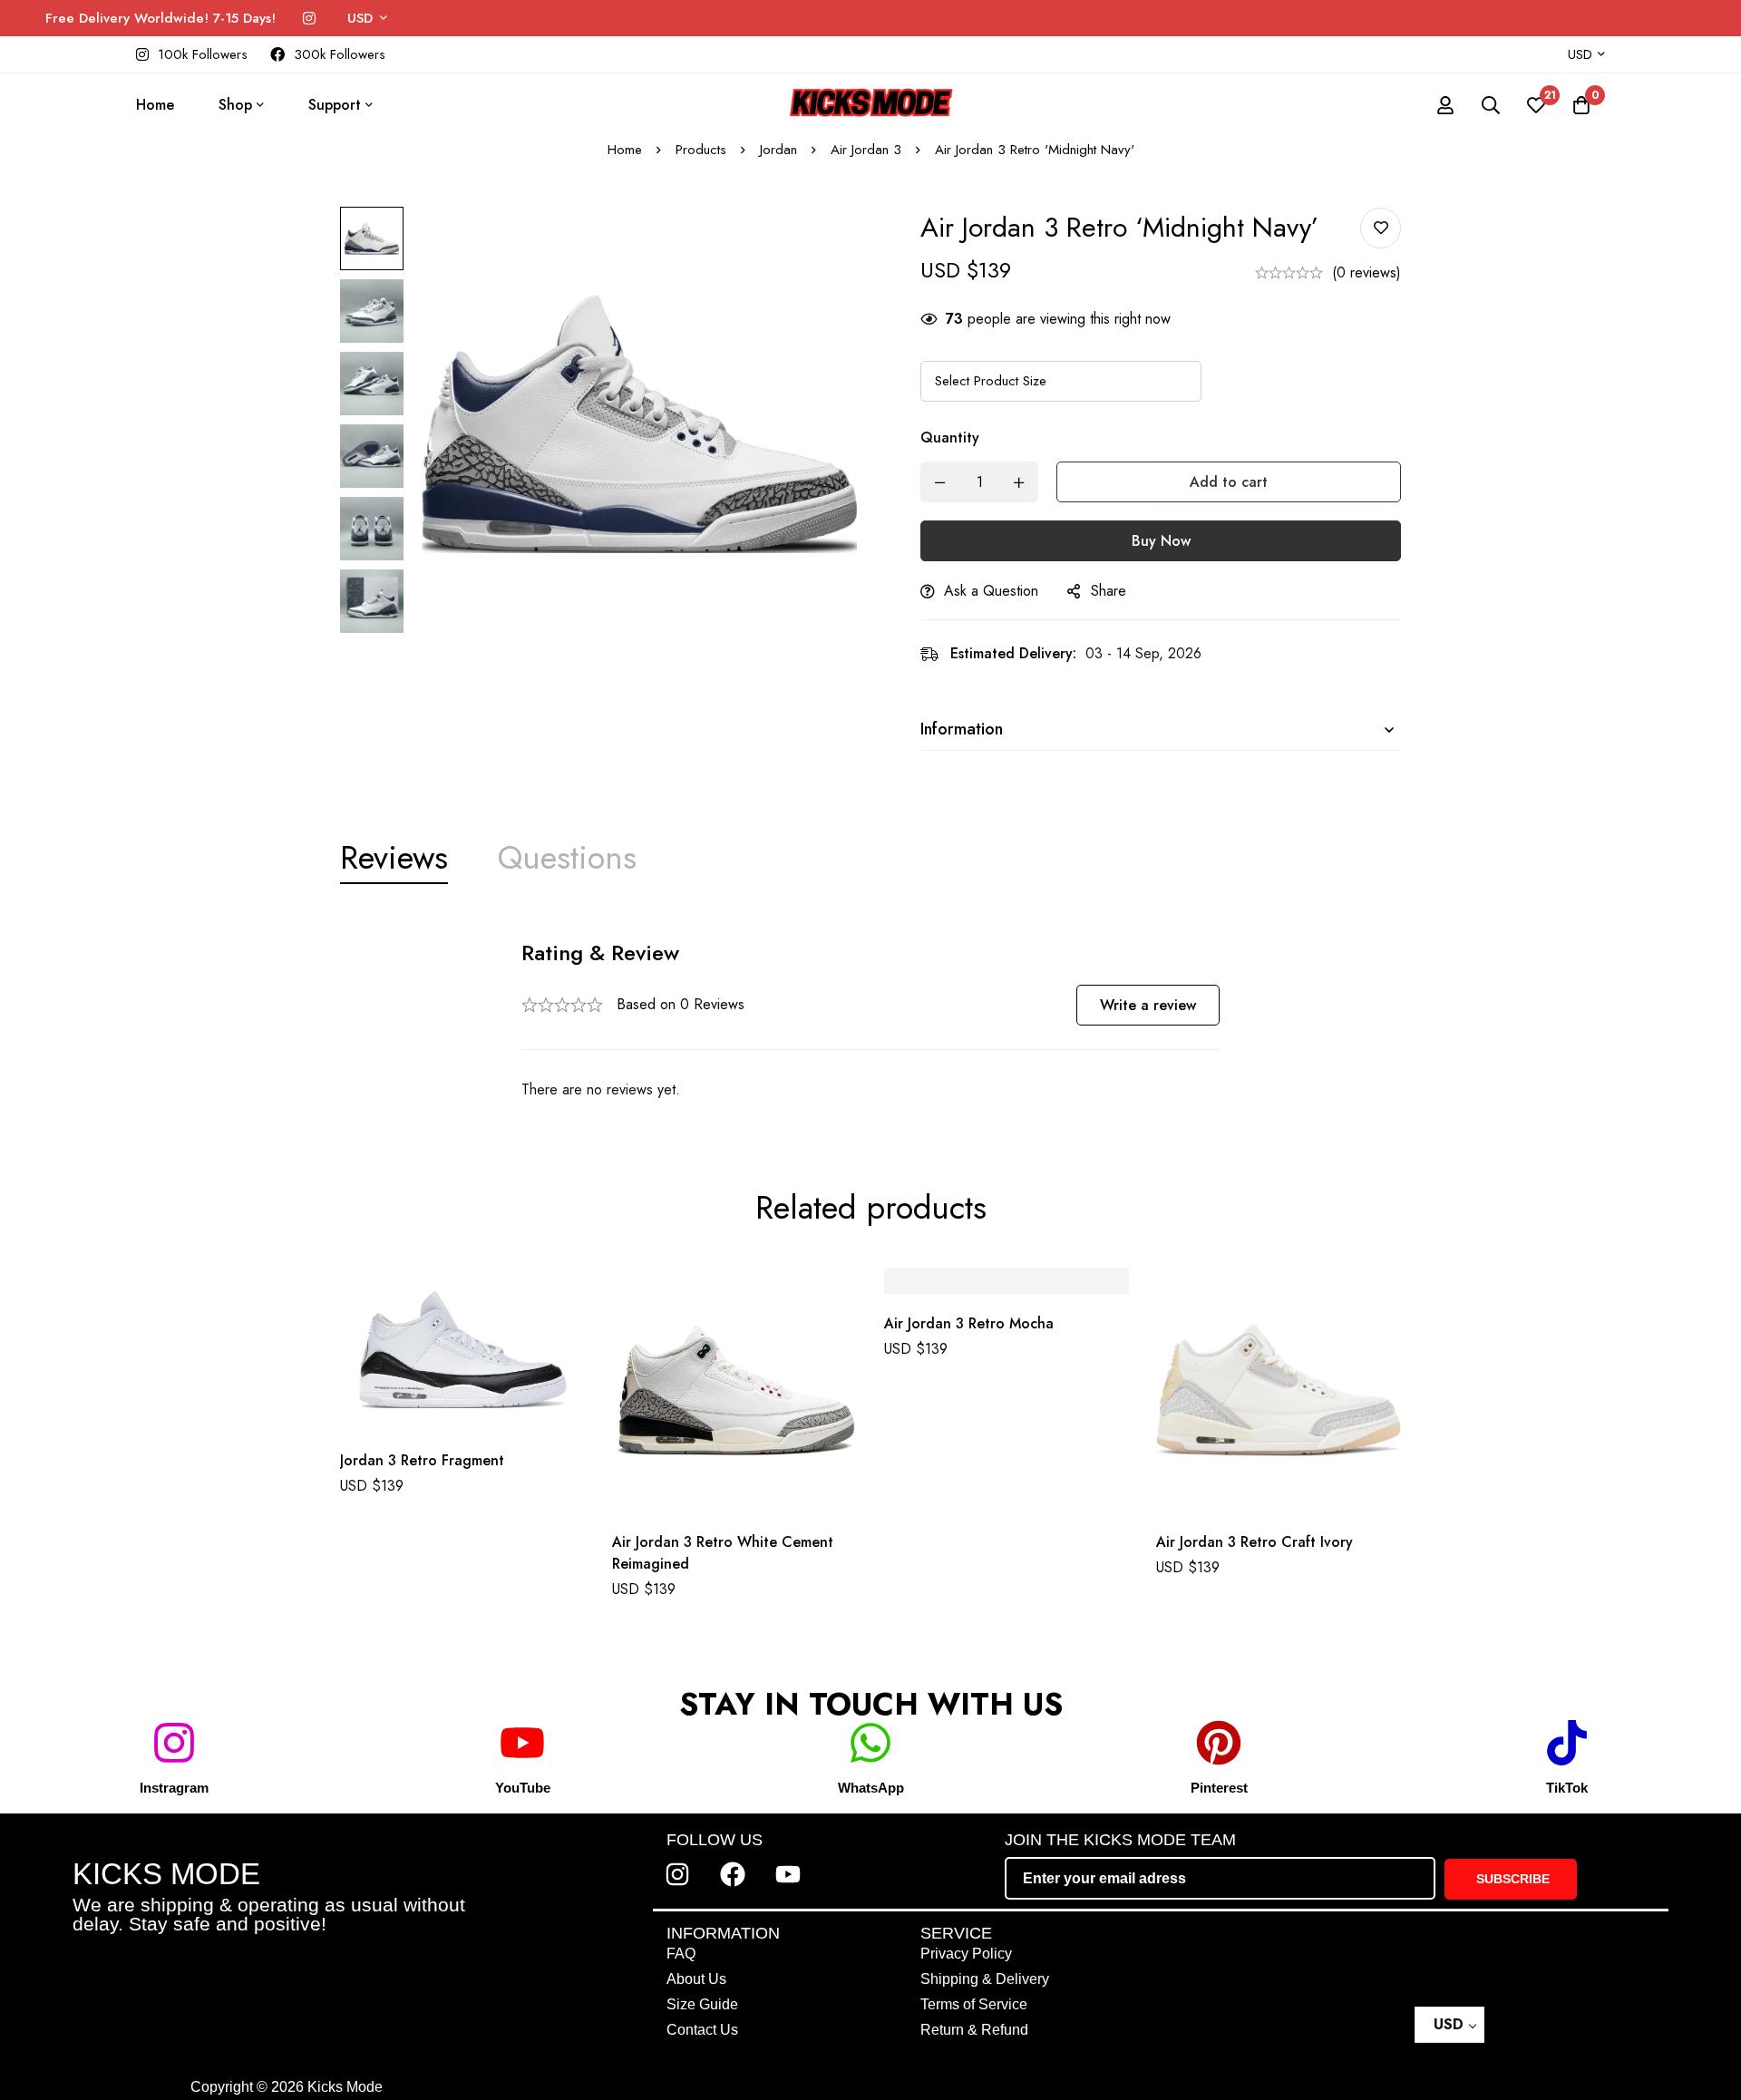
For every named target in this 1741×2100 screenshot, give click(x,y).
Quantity (950, 437)
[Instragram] (174, 1743)
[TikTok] (1567, 1743)
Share (1109, 591)
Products (701, 150)
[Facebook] (733, 1874)
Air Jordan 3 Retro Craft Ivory (1255, 1542)
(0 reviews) (1367, 272)
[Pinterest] (1219, 1743)
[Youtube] (788, 1874)
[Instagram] (309, 19)
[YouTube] (522, 1743)
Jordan (778, 150)
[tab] (394, 858)
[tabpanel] (870, 1021)
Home (625, 150)
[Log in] (1445, 105)
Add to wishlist (1381, 228)
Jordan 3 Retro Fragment (422, 1460)
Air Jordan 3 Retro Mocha (969, 1324)
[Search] (1491, 105)
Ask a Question (991, 591)
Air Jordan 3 (866, 150)
